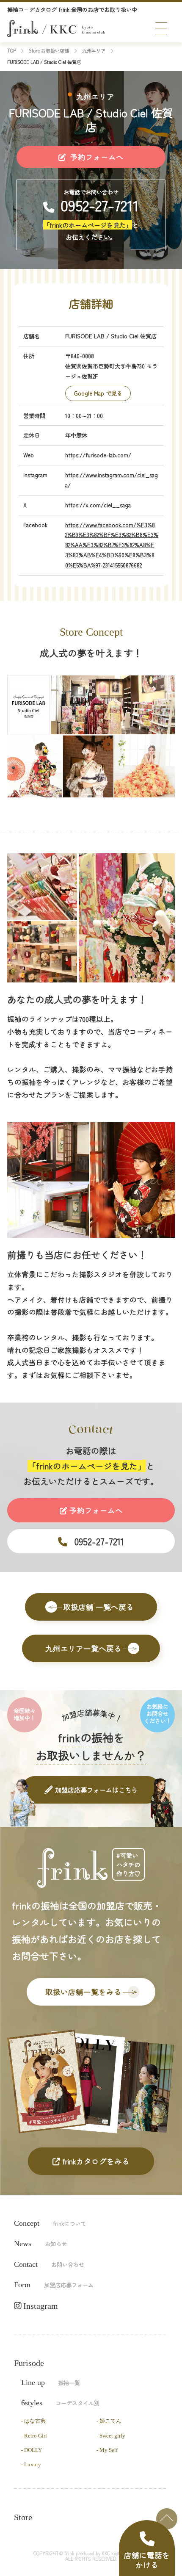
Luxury (33, 2464)
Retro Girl (36, 2436)
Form (54, 2285)
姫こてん (110, 2421)
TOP (167, 2519)
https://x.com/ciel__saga (98, 505)
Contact (49, 2264)
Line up (51, 2382)
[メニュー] (161, 28)
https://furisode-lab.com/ (98, 455)
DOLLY (33, 2450)
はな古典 (35, 2421)
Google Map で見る (98, 393)
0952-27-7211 (100, 205)
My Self (109, 2450)
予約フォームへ (96, 157)
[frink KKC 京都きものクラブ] (56, 29)
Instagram (40, 2306)
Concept (50, 2223)
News (40, 2244)
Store (23, 2517)
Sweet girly (112, 2436)
